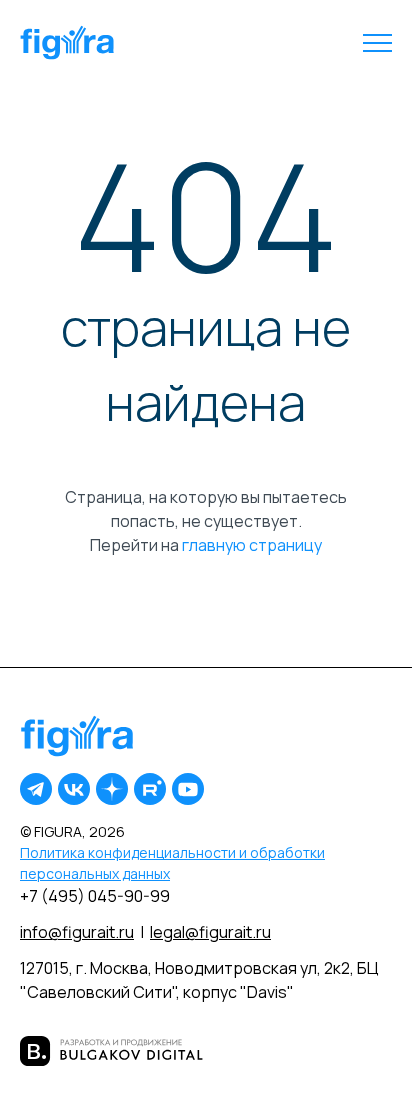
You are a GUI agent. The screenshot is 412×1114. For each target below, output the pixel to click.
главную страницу (252, 545)
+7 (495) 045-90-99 (95, 896)
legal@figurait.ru (210, 932)
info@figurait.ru (77, 932)
